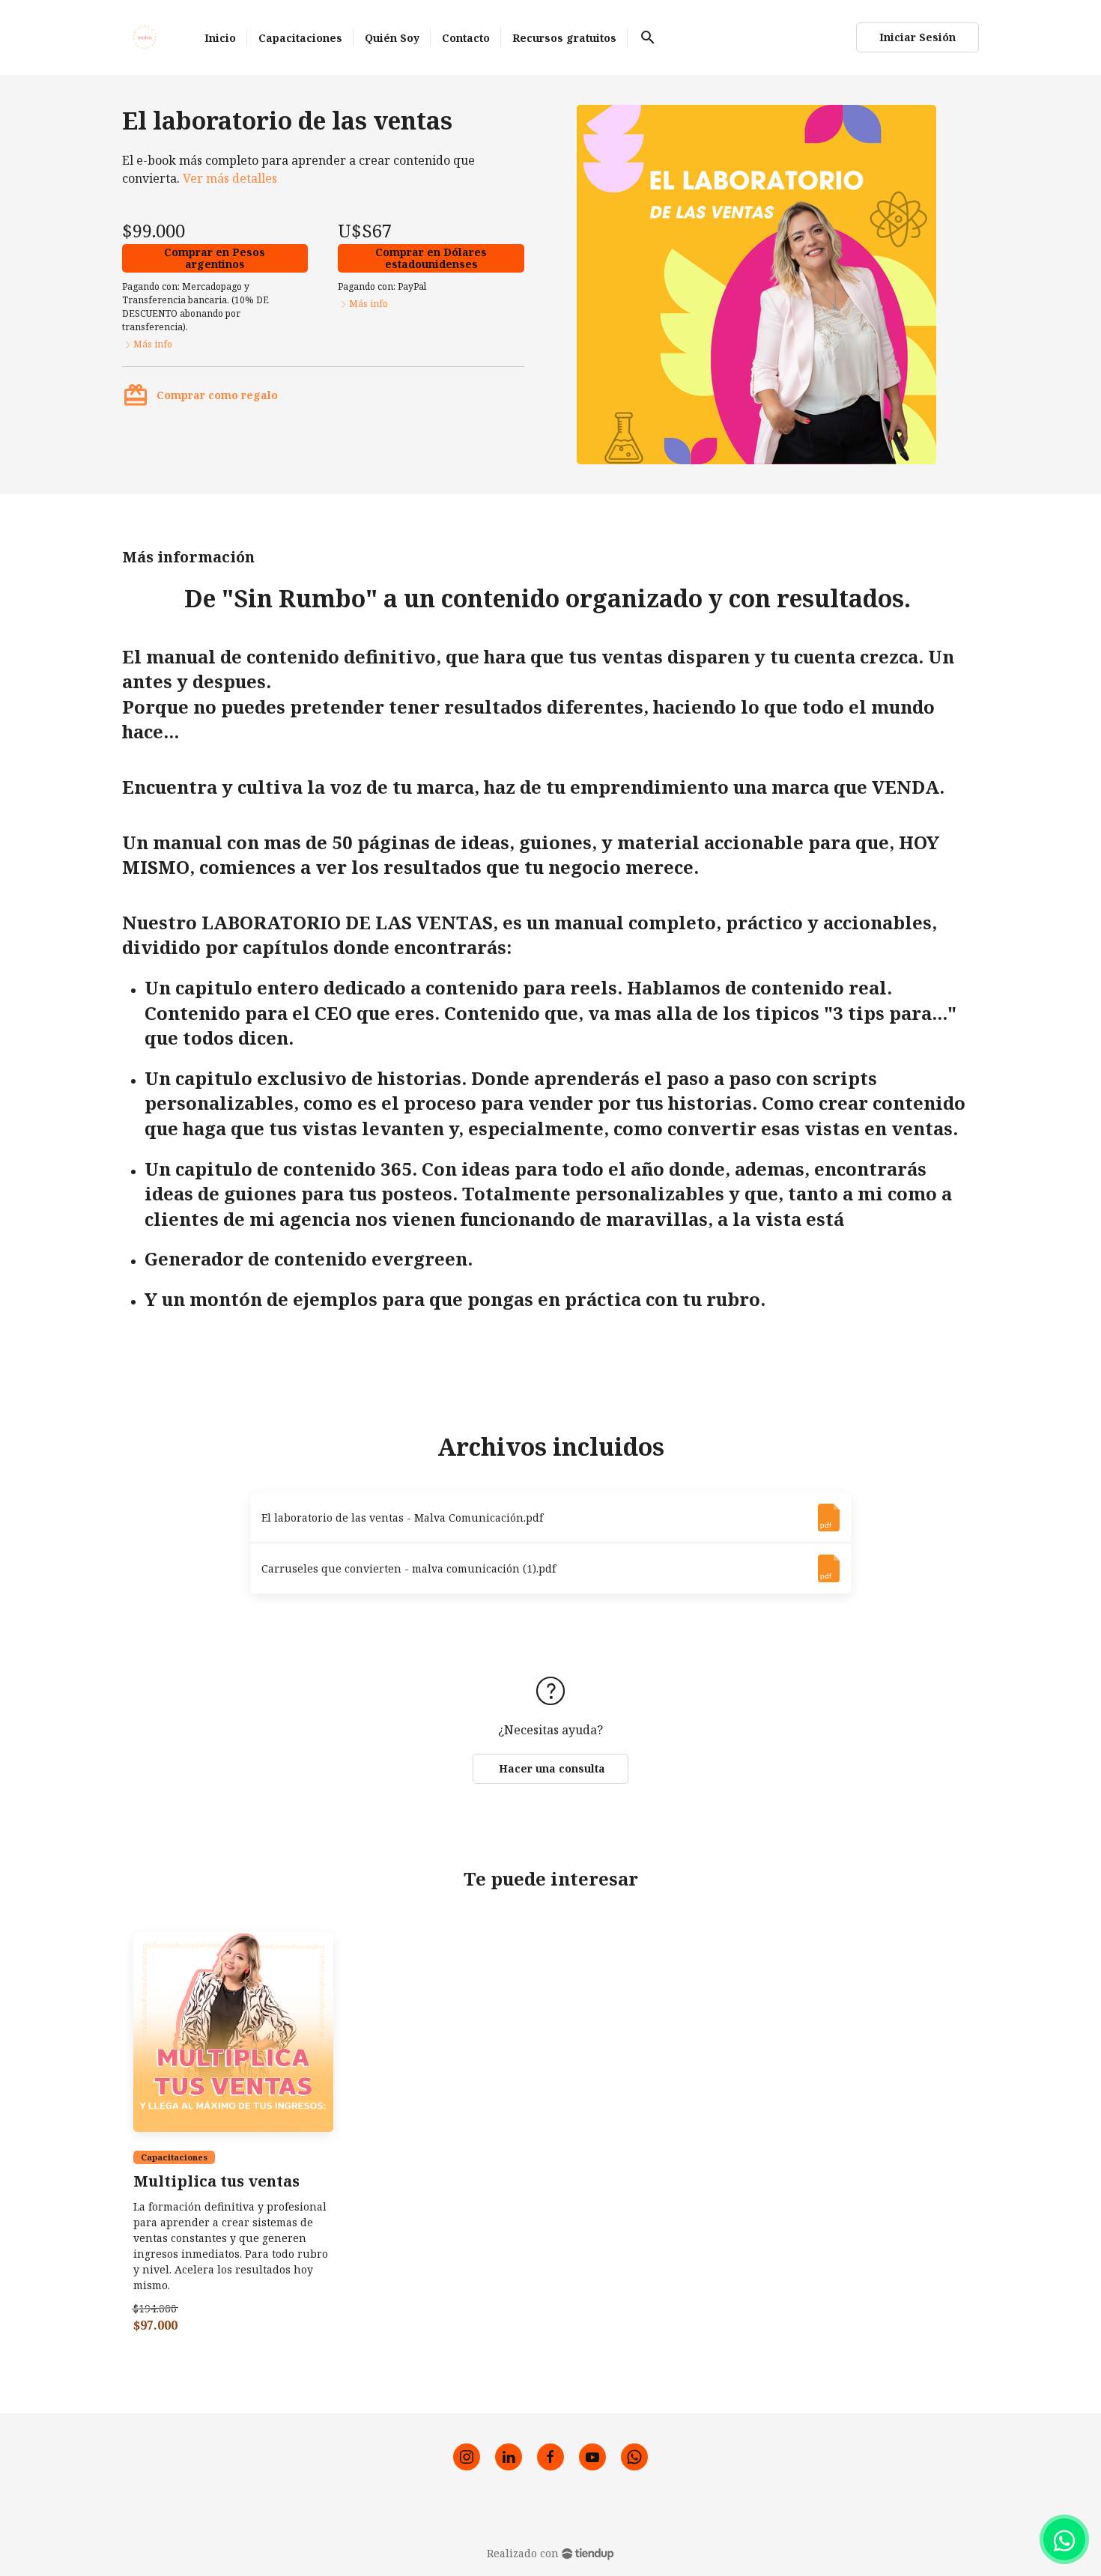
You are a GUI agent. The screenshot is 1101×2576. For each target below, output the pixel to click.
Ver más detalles (230, 178)
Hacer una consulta (550, 1768)
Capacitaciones (174, 2157)
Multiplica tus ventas (216, 2182)
